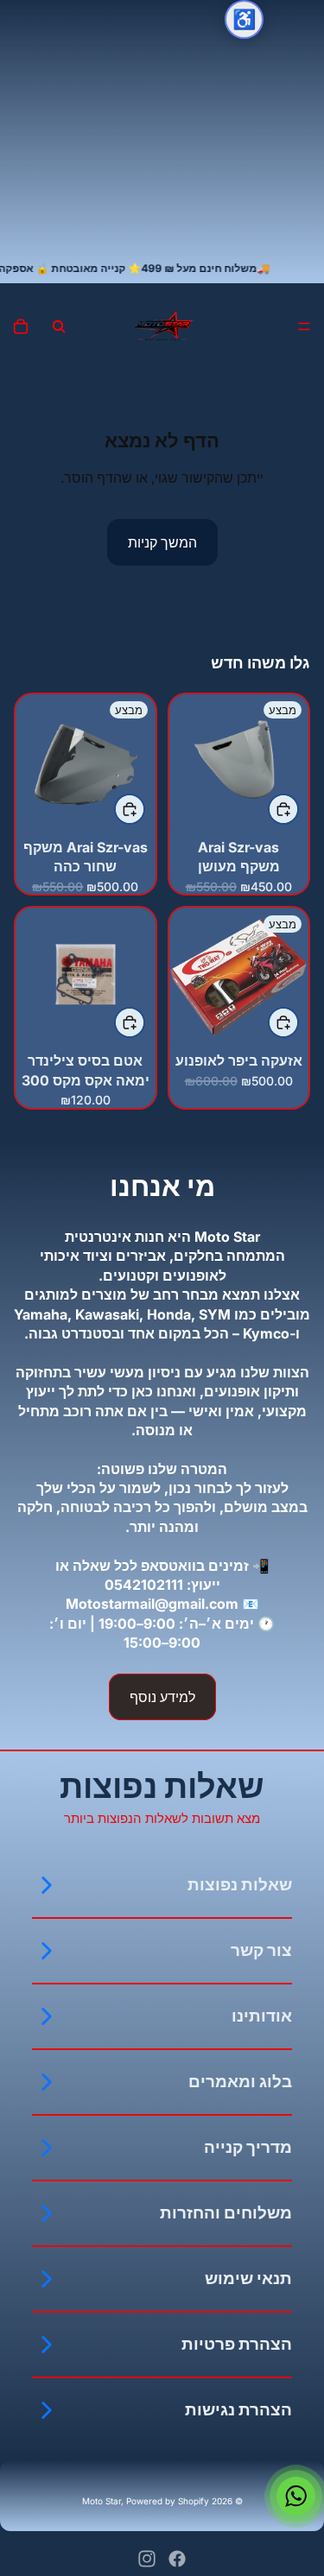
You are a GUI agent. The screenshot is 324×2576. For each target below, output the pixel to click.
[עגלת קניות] (21, 326)
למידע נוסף (162, 1697)
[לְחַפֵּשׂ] (59, 326)
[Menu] (304, 326)
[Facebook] (177, 2559)
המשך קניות (162, 542)
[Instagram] (147, 2559)
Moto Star (102, 2501)
